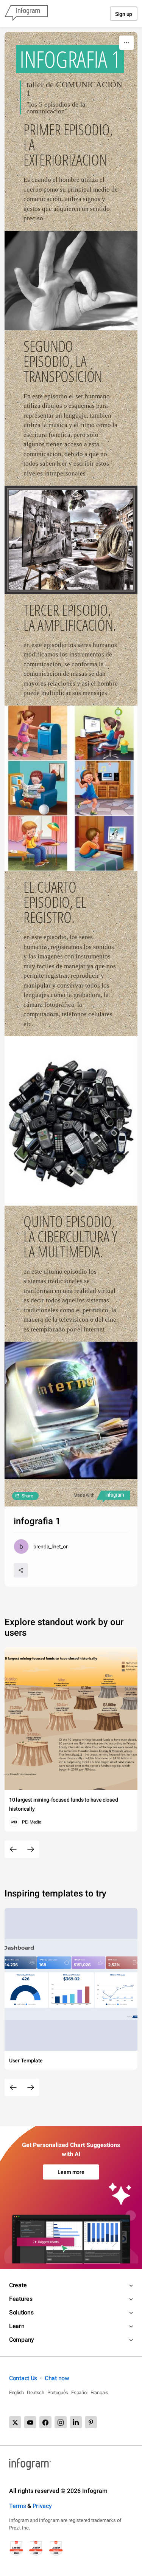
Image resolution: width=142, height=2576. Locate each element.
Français (99, 2393)
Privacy (42, 2506)
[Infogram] (26, 14)
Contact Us (23, 2378)
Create (18, 2285)
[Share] (21, 1570)
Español (79, 2393)
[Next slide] (31, 1849)
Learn (17, 2326)
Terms (18, 2506)
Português (58, 2393)
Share (27, 1496)
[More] (126, 43)
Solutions (21, 2312)
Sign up (124, 14)
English (16, 2393)
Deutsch (36, 2393)
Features (21, 2299)
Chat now (57, 2378)
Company (22, 2340)
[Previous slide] (13, 1849)
